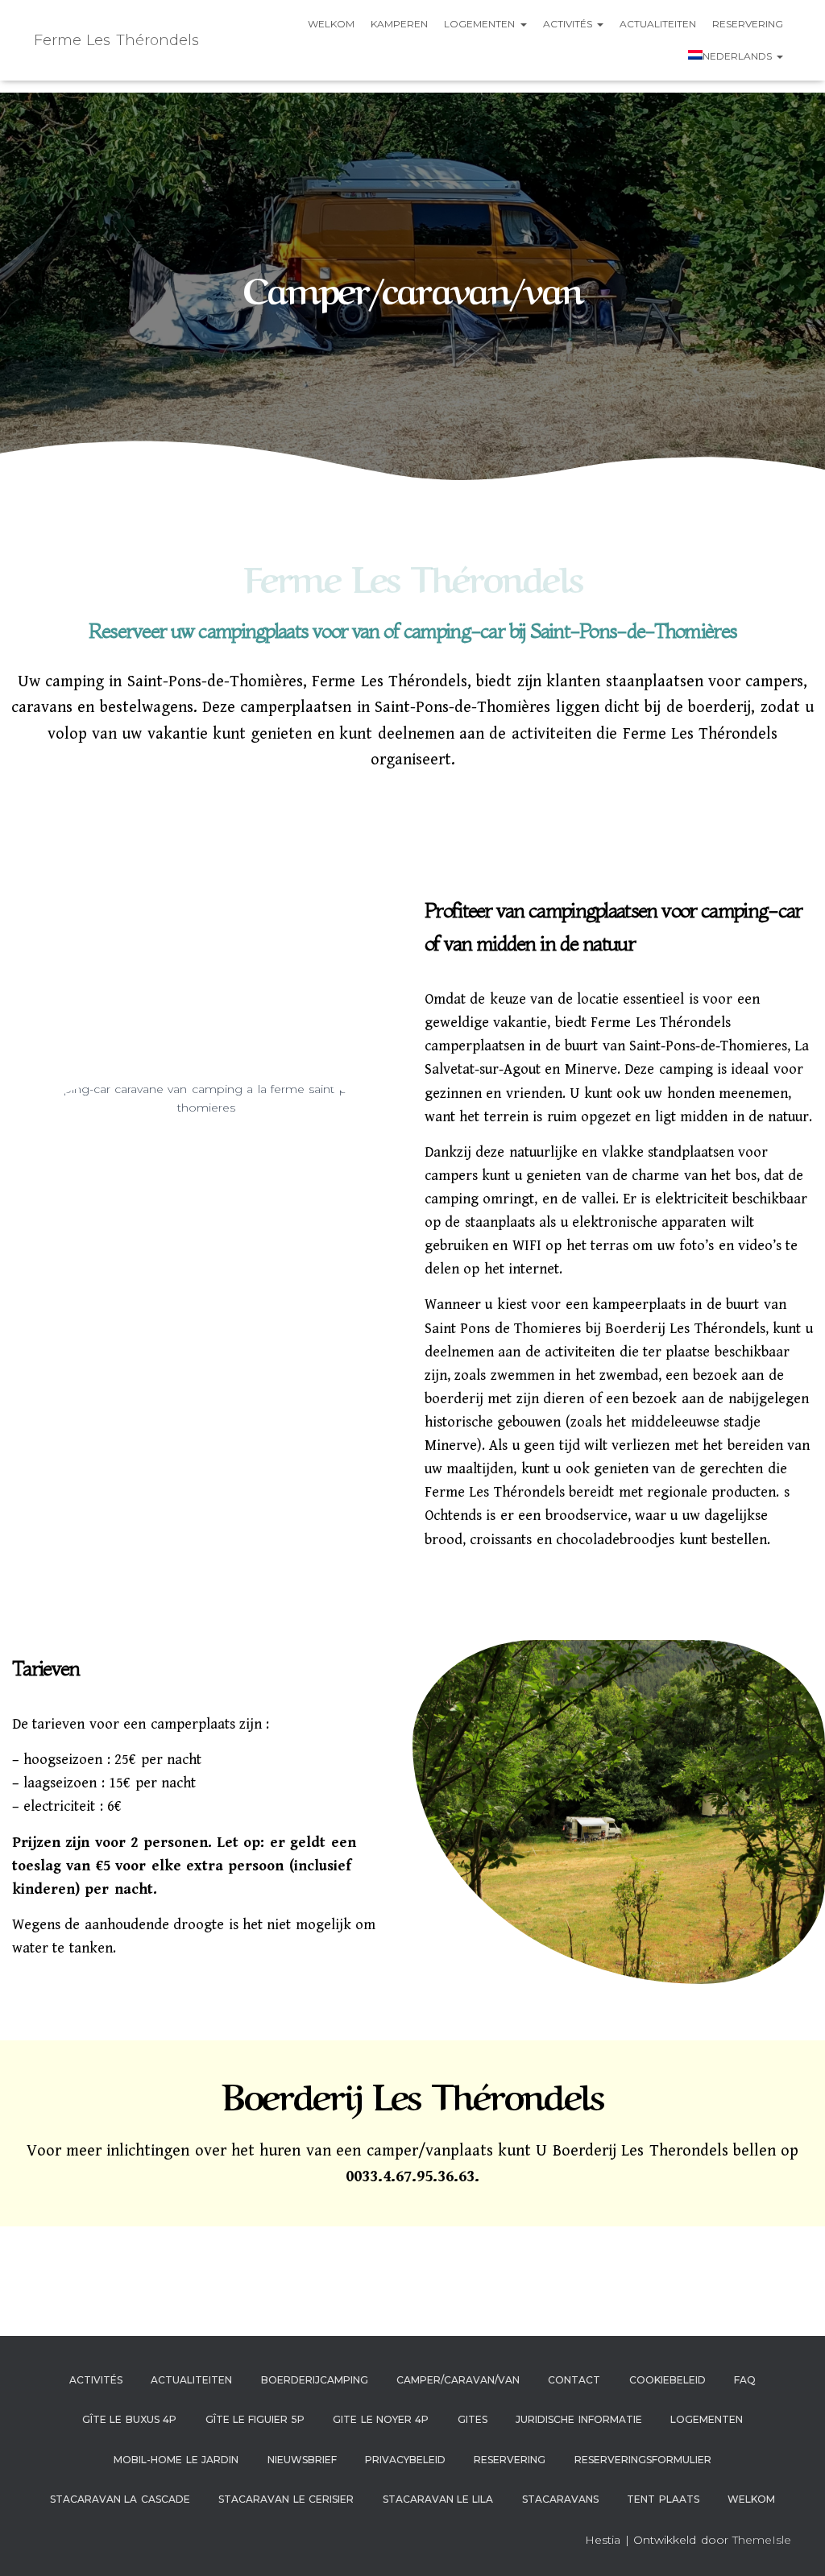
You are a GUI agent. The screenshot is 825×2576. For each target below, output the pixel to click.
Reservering (748, 24)
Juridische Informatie (578, 2419)
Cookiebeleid (667, 2380)
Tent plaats (663, 2499)
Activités (569, 24)
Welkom (331, 24)
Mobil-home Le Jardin (176, 2460)
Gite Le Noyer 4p (381, 2419)
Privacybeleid (405, 2460)
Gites (473, 2419)
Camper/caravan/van (458, 2380)
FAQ (745, 2380)
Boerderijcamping (315, 2380)
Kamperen (399, 24)
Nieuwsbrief (302, 2460)
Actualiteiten (658, 24)
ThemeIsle (762, 2540)
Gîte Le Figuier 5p (255, 2419)
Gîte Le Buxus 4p (129, 2419)
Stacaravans (560, 2499)
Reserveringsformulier (643, 2460)
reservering (510, 2460)
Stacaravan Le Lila (438, 2499)
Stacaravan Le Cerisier (286, 2499)
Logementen (481, 24)
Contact (574, 2380)
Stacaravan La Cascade (120, 2499)
